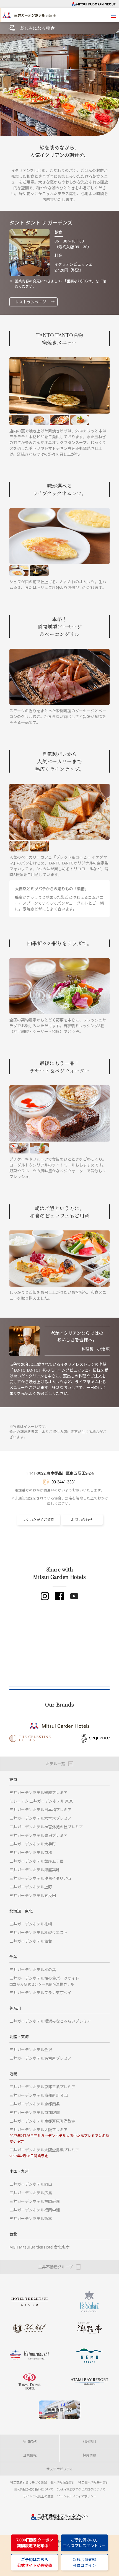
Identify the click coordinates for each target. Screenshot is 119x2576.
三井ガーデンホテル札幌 (31, 1924)
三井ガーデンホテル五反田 (33, 1895)
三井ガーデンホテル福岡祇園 (35, 2201)
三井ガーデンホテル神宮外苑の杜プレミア (46, 1827)
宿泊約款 (30, 2441)
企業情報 (30, 2455)
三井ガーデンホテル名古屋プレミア (40, 2058)
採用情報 (89, 2455)
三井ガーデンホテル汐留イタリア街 (40, 1878)
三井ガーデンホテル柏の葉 (33, 1970)
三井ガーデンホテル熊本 (31, 2218)
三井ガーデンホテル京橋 (31, 1853)
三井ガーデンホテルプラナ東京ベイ (40, 1993)
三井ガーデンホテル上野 (31, 1887)
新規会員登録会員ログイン (84, 2562)
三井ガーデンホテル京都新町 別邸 (39, 2095)
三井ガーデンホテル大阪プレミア (59, 2135)
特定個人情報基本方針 (94, 2482)
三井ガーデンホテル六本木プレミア (40, 1818)
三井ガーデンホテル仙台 (31, 1941)
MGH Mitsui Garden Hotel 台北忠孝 (39, 2247)
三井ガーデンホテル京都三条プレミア (42, 2087)
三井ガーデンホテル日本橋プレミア (40, 1810)
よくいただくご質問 (38, 1520)
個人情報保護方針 (63, 2482)
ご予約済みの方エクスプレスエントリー (84, 2543)
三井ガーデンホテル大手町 (33, 1844)
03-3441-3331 (64, 1482)
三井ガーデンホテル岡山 (31, 2184)
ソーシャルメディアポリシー (77, 2496)
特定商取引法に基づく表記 (29, 2482)
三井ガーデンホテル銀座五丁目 (37, 1861)
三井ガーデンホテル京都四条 (35, 2104)
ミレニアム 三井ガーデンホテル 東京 (41, 1801)
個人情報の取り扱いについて (33, 2489)
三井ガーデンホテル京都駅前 (35, 2112)
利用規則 (89, 2441)
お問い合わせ (82, 1520)
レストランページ (31, 302)
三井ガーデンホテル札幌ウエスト (38, 1933)
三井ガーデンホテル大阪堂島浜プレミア (44, 2153)
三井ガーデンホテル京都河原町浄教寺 (42, 2121)
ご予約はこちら (35, 2562)
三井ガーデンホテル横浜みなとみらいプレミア (50, 2021)
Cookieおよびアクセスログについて (81, 2489)
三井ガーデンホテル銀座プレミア (38, 1792)
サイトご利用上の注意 (38, 2496)
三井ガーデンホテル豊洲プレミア (38, 1835)
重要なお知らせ (79, 281)
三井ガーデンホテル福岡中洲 (35, 2210)
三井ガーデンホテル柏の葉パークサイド (44, 1981)
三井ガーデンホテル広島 (31, 2193)
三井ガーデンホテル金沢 (31, 2050)
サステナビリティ (60, 2469)
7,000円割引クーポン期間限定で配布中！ (35, 2543)
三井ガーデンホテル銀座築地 (35, 1870)
